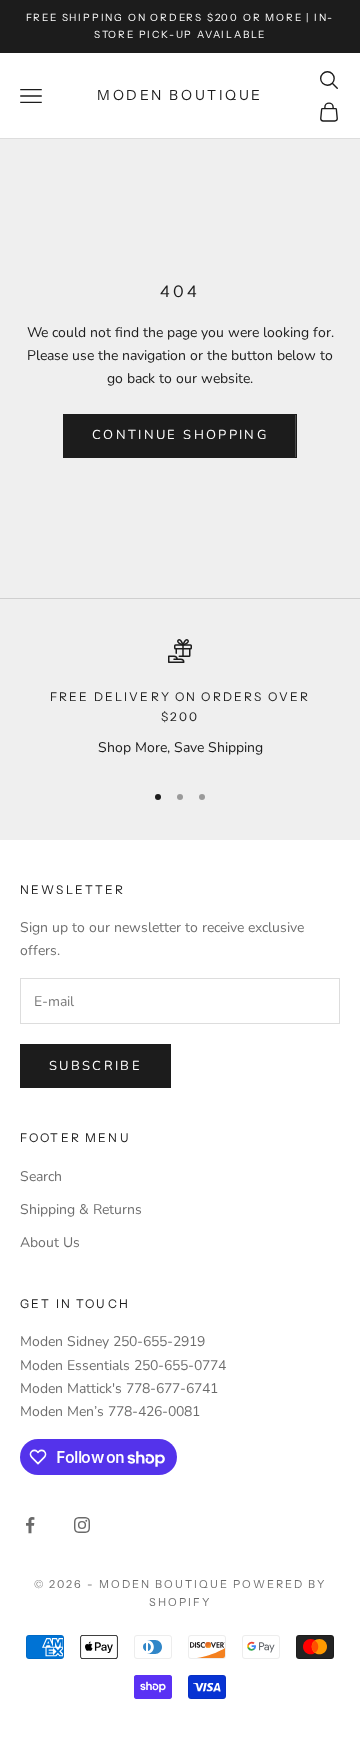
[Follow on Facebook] (30, 1525)
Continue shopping (180, 435)
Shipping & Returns (81, 1209)
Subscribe (95, 1066)
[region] (180, 700)
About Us (50, 1242)
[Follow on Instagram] (82, 1525)
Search (41, 1176)
